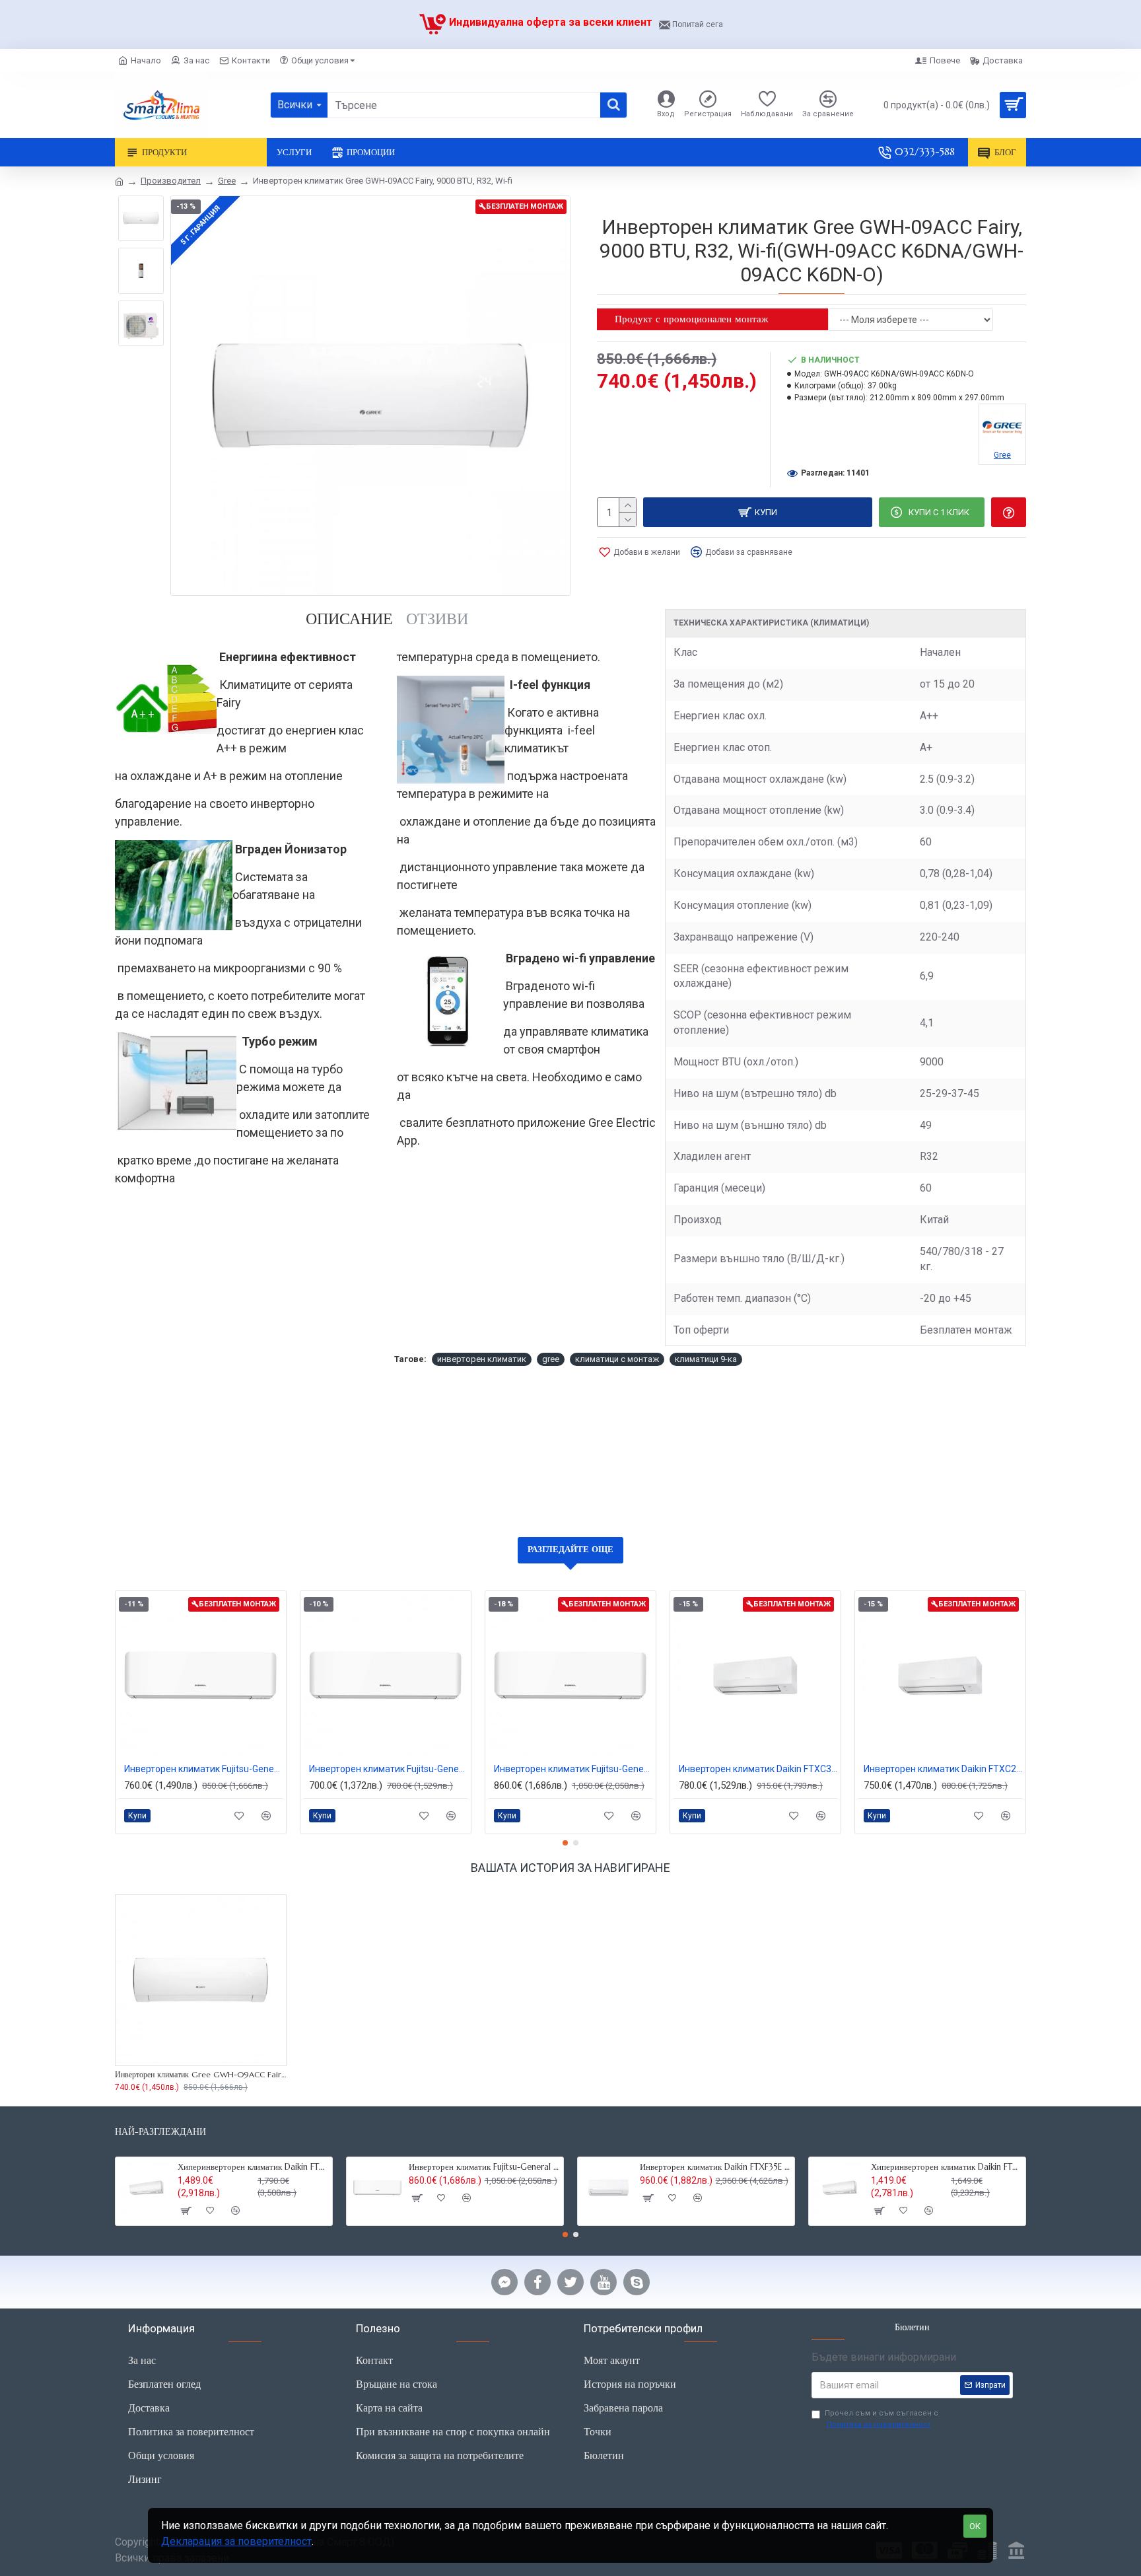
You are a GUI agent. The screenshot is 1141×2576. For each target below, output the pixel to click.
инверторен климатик (482, 1359)
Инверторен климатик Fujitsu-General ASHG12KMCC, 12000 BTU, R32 (573, 1769)
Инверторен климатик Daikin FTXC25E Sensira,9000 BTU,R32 (943, 1769)
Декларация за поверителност (236, 2541)
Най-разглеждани (160, 2132)
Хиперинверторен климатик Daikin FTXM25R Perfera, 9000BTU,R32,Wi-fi (946, 2167)
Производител (171, 181)
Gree (227, 181)
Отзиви (437, 619)
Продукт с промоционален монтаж (691, 319)
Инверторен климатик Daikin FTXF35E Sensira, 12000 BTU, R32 (715, 2167)
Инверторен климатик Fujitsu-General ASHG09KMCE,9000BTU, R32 (388, 1769)
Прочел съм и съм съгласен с (882, 2419)
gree (551, 1359)
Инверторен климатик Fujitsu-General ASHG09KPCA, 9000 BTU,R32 (203, 1769)
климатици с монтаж (617, 1359)
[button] (565, 1843)
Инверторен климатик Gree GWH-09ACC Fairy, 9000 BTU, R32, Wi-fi (201, 2074)
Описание (349, 619)
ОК (975, 2526)
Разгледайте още (570, 1549)
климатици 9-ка (706, 1359)
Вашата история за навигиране (570, 1868)
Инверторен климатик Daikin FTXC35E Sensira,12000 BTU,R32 (758, 1769)
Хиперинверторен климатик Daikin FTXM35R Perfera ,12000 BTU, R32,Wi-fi (253, 2167)
